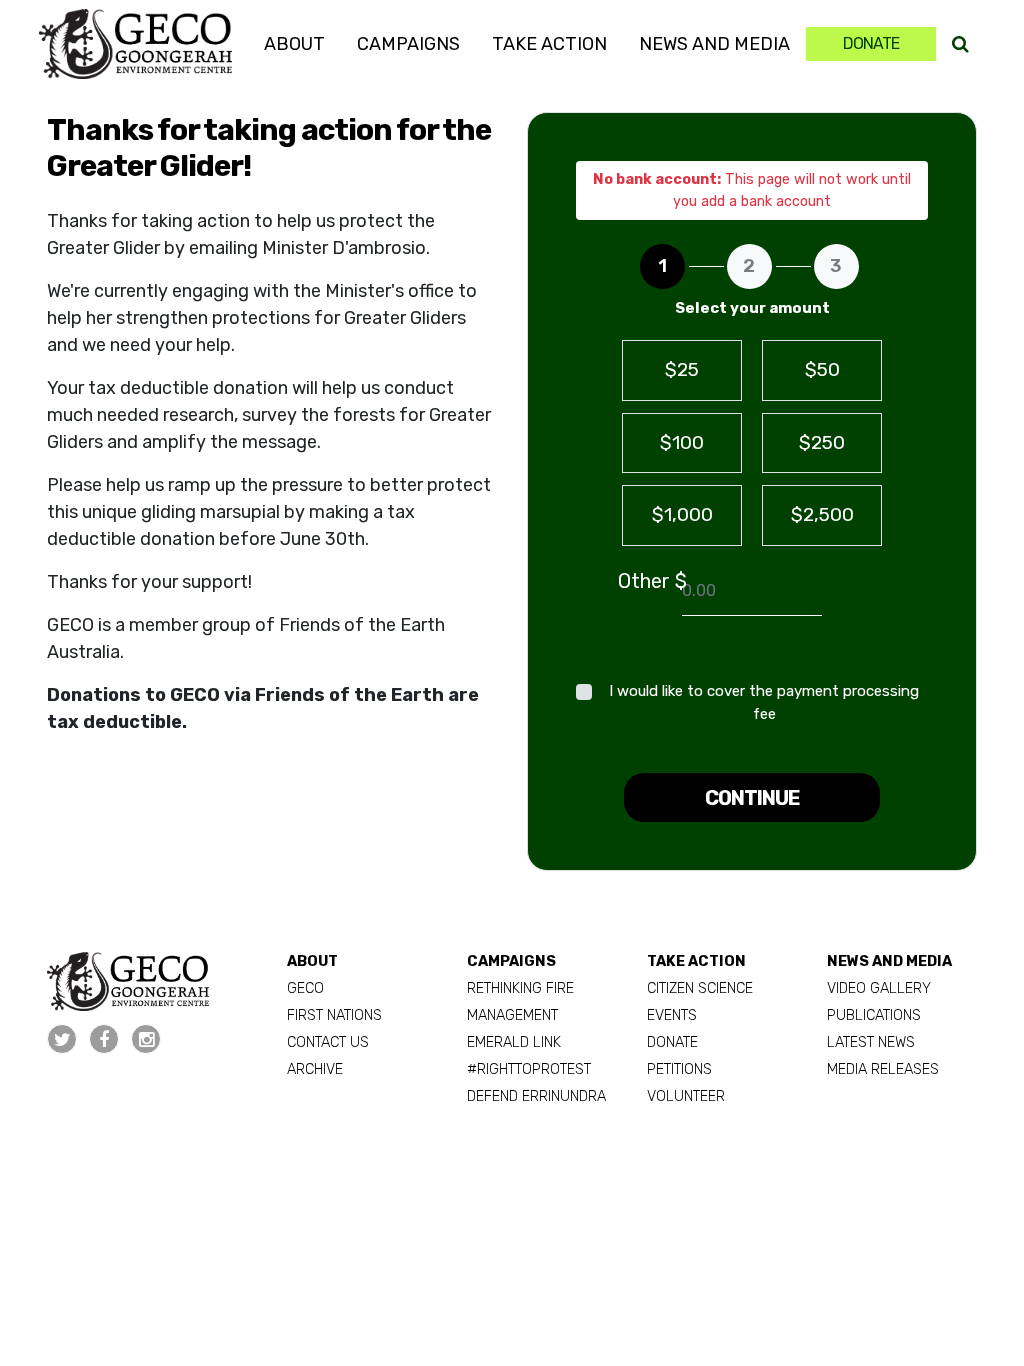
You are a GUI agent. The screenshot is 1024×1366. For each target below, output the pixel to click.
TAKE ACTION (696, 961)
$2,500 (822, 514)
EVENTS (672, 1015)
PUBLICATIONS (874, 1015)
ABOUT (312, 961)
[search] (960, 44)
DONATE (672, 1042)
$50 (822, 369)
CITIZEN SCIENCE (700, 988)
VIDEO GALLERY (879, 988)
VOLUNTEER (686, 1096)
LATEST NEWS (871, 1042)
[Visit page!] (64, 1040)
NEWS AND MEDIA (889, 961)
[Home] (135, 44)
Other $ (652, 581)
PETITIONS (679, 1069)
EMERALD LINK (514, 1042)
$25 (682, 369)
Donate (871, 43)
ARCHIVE (315, 1069)
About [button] (294, 44)
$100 (682, 442)
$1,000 (682, 514)
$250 (822, 442)
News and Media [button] (714, 44)
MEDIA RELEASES (883, 1069)
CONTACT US (328, 1042)
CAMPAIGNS (511, 961)
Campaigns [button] (408, 44)
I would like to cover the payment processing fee (764, 702)
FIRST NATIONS (334, 1015)
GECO (305, 988)
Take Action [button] (549, 44)
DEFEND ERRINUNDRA (536, 1096)
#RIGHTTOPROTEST (529, 1069)
